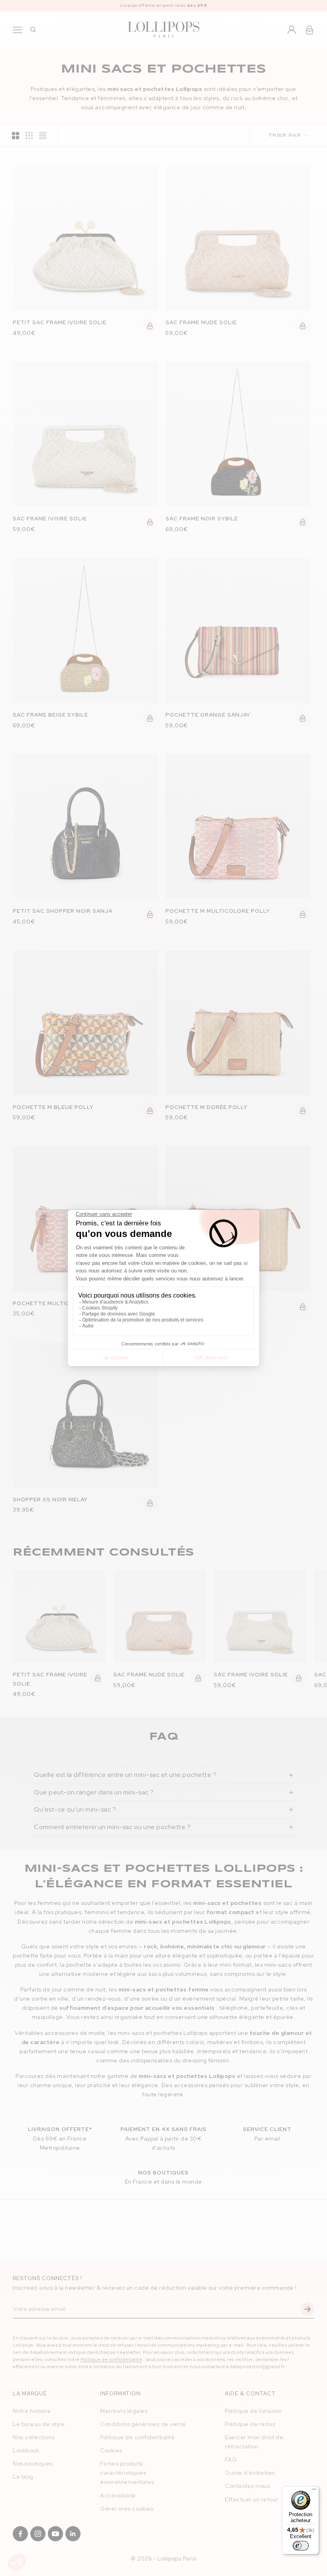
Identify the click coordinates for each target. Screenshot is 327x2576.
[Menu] (314, 2491)
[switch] (301, 2546)
